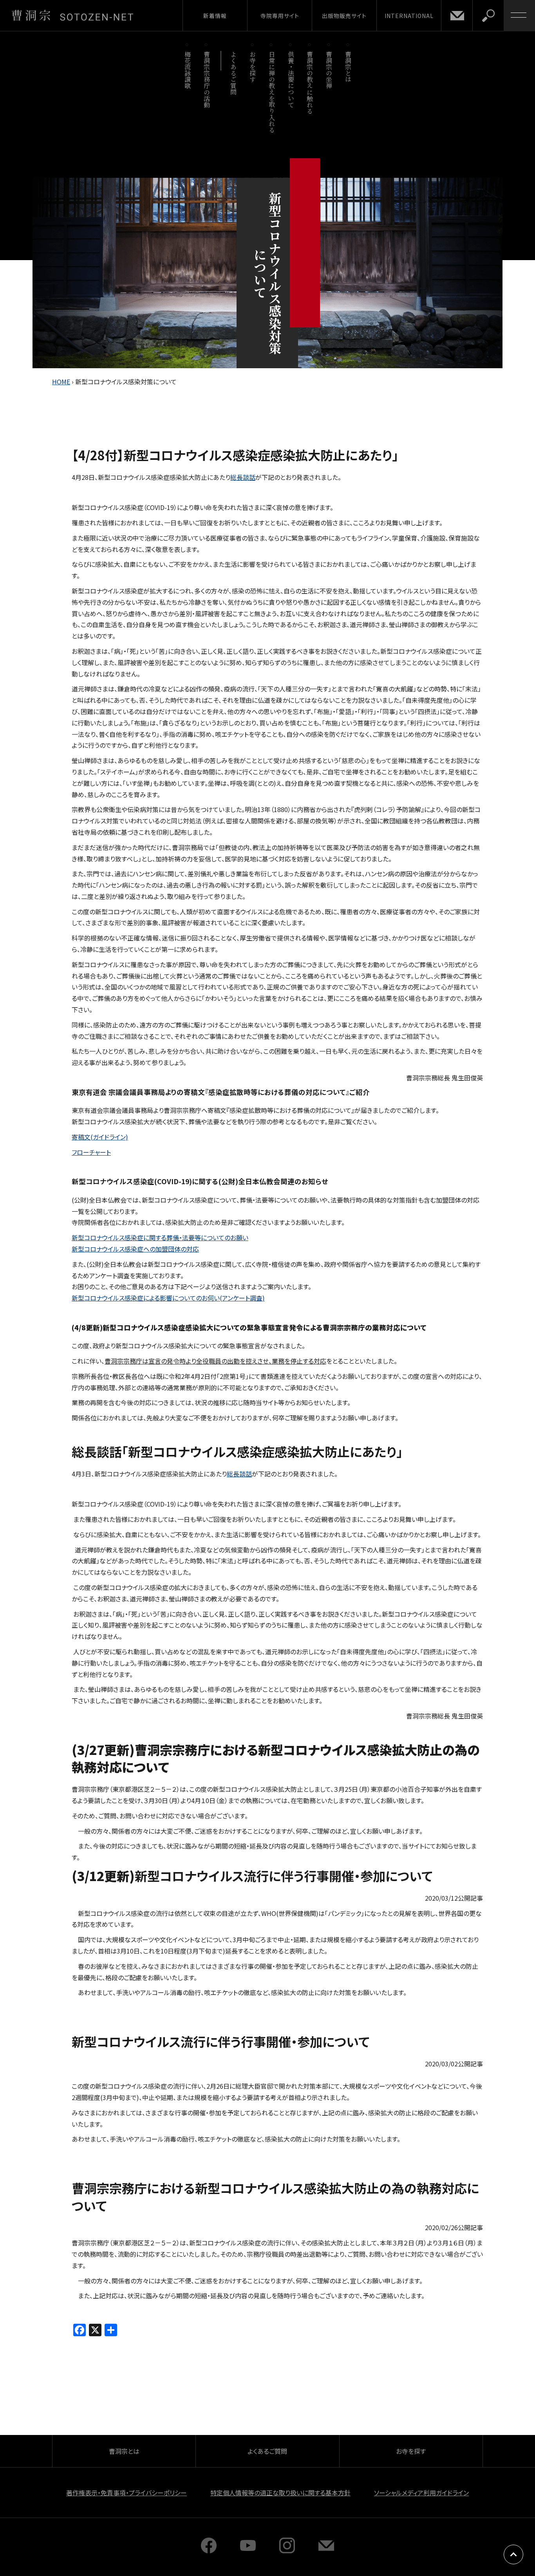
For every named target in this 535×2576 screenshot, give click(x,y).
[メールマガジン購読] (326, 2551)
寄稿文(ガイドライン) (100, 1137)
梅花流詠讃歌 (187, 70)
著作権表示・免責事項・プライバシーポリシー (127, 2493)
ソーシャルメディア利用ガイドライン (421, 2493)
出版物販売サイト (344, 16)
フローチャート (91, 1152)
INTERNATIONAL (409, 16)
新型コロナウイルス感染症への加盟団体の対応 (135, 1249)
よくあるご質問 (234, 73)
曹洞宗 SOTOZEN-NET (72, 15)
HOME (61, 382)
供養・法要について (291, 79)
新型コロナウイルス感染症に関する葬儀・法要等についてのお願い (160, 1237)
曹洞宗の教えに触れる (310, 82)
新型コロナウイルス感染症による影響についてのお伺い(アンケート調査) (168, 1298)
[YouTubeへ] (248, 2551)
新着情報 (215, 16)
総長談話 (243, 477)
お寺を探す (253, 67)
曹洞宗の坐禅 (329, 70)
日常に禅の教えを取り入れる (272, 92)
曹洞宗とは (348, 67)
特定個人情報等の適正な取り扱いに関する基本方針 (280, 2493)
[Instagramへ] (287, 2551)
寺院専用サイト (280, 16)
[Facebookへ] (209, 2551)
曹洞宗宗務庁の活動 (207, 79)
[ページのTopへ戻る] (513, 2554)
